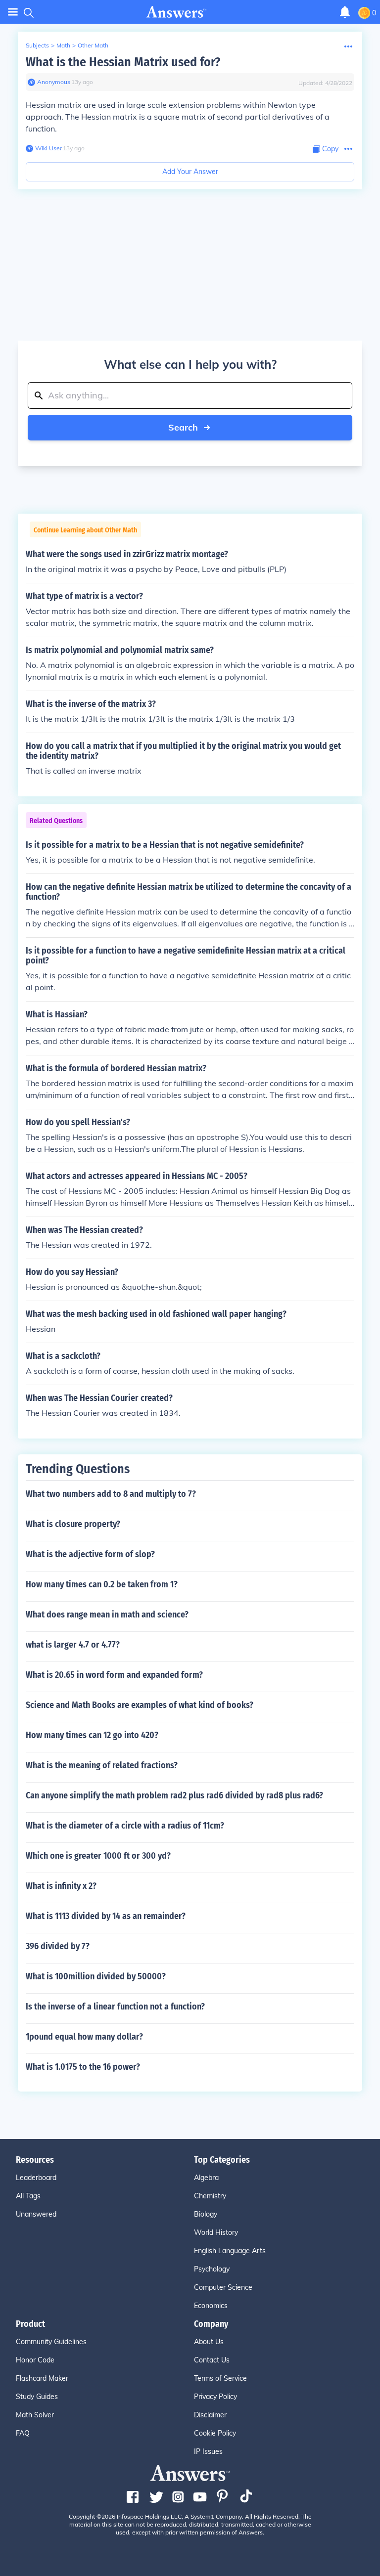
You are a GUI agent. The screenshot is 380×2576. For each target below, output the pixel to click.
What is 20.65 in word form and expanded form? (114, 1675)
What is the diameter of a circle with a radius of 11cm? (125, 1826)
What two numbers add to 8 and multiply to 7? (111, 1494)
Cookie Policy (215, 2433)
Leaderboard (36, 2178)
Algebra (206, 2178)
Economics (211, 2306)
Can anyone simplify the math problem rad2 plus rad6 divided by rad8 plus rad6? (174, 1795)
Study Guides (37, 2397)
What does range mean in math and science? (107, 1615)
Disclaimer (210, 2415)
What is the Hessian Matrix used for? (123, 62)
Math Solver (35, 2415)
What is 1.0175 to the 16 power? (83, 2067)
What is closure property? (73, 1524)
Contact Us (212, 2360)
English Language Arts (230, 2251)
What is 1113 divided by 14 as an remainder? (106, 1916)
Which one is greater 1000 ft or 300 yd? (98, 1856)
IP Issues (208, 2451)
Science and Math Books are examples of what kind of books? (140, 1705)
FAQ (23, 2433)
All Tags (28, 2196)
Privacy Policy (215, 2397)
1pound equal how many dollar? (84, 2037)
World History (216, 2232)
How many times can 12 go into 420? (92, 1735)
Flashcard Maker (42, 2378)
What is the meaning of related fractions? (102, 1765)
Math (63, 45)
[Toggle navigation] (13, 12)
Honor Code (35, 2360)
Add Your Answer (190, 172)
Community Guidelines (51, 2342)
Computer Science (223, 2287)
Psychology (212, 2269)
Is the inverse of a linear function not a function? (115, 2007)
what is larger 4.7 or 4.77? (73, 1645)
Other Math (93, 45)
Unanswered (36, 2214)
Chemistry (210, 2196)
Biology (206, 2214)
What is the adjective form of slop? (90, 1554)
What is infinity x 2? (61, 1886)
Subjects (37, 45)
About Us (209, 2342)
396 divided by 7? (58, 1946)
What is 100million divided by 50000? (96, 1976)
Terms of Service (220, 2378)
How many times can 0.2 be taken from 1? (102, 1584)
